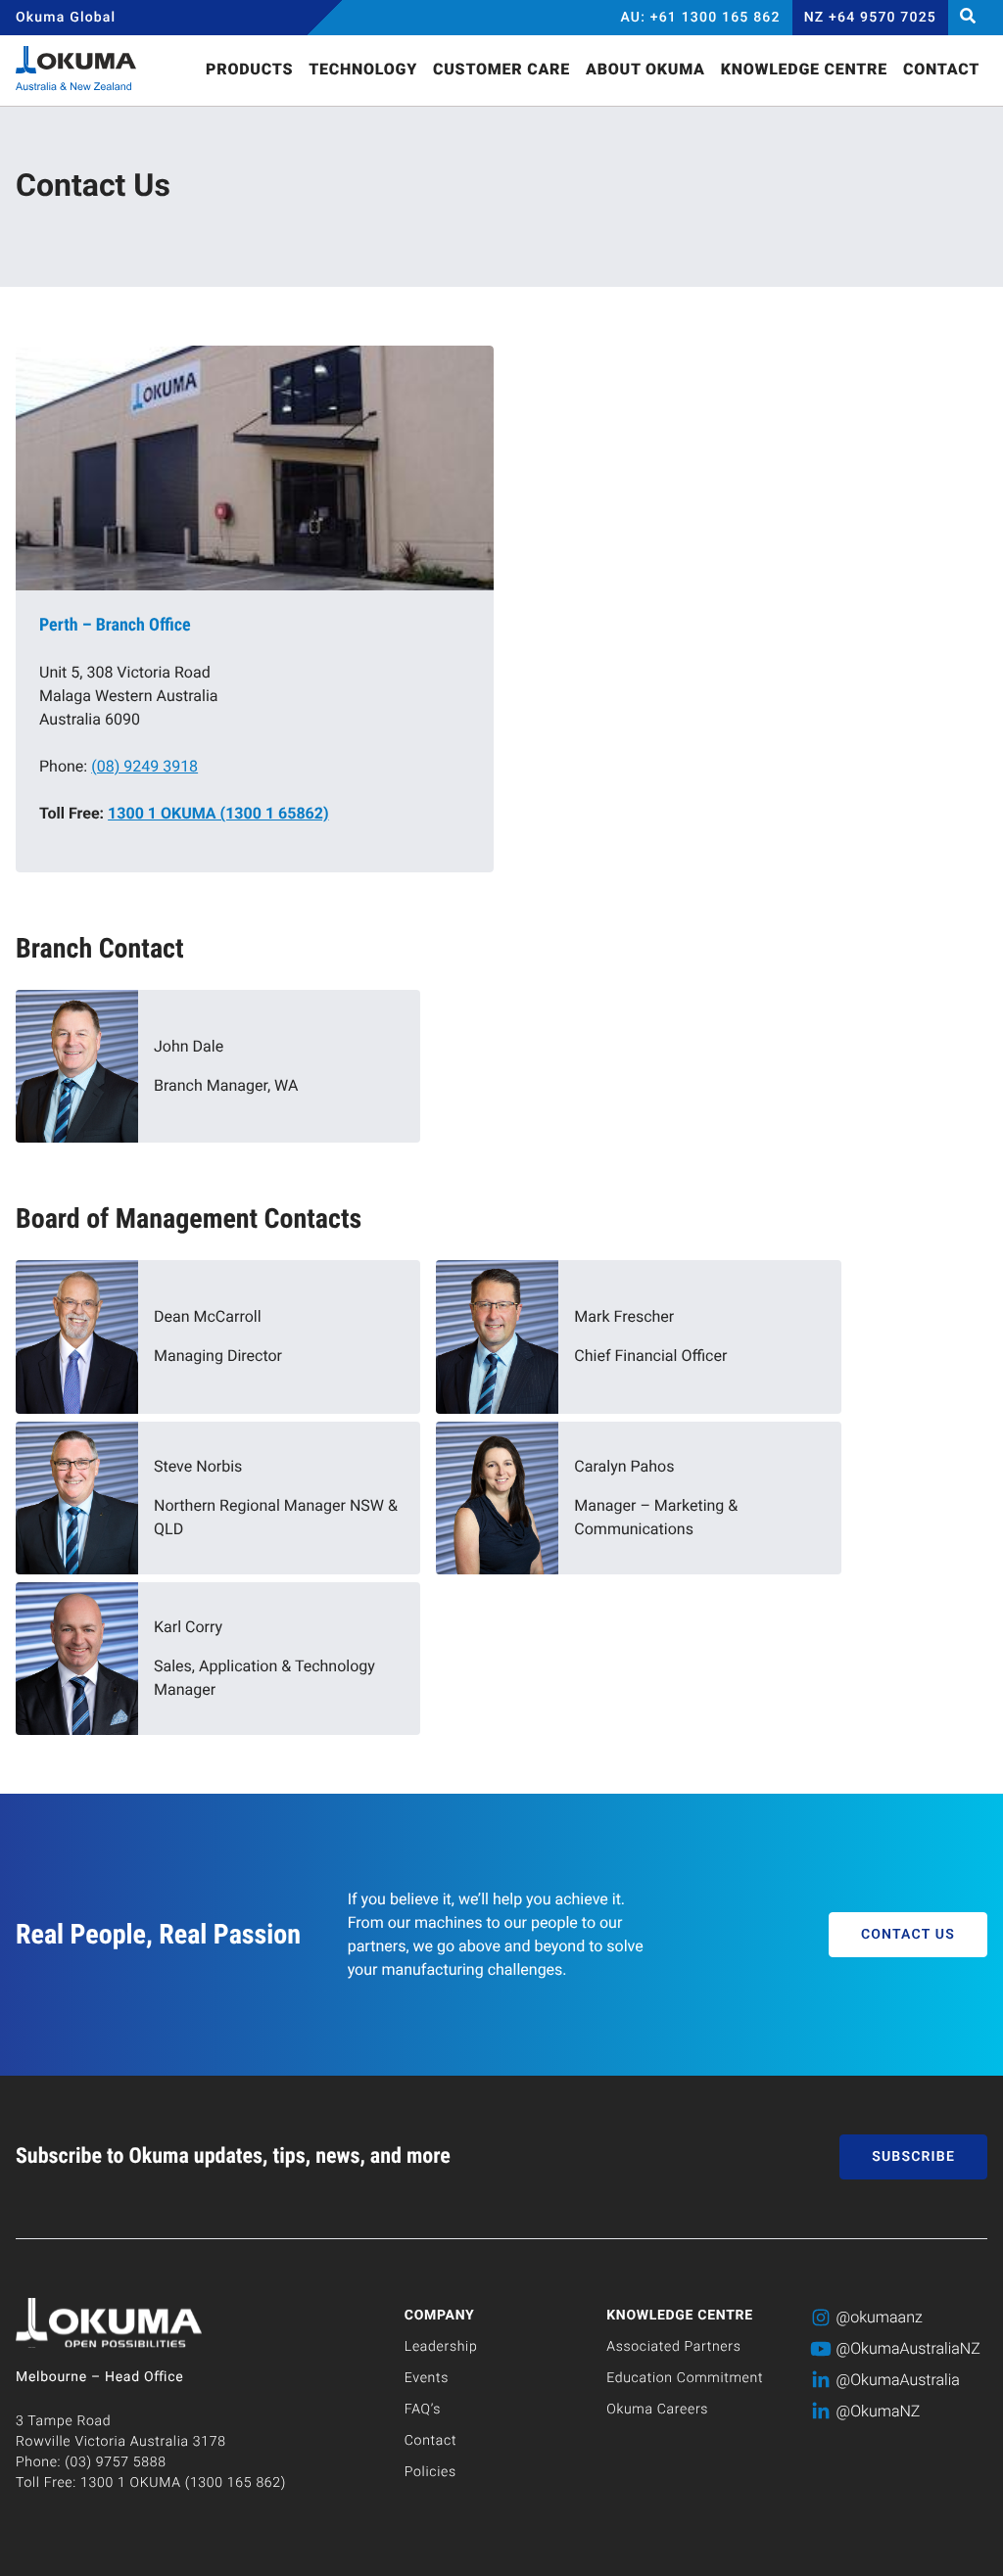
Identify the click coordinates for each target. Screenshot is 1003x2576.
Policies (430, 2472)
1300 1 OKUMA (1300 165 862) (183, 2483)
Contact (430, 2441)
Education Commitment (685, 2378)
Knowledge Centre (680, 2316)
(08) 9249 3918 (144, 766)
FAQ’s (423, 2410)
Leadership (441, 2347)
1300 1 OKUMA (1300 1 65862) (218, 813)
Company (440, 2316)
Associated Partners (673, 2347)
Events (427, 2378)
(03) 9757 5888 (115, 2462)
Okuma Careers (657, 2410)
